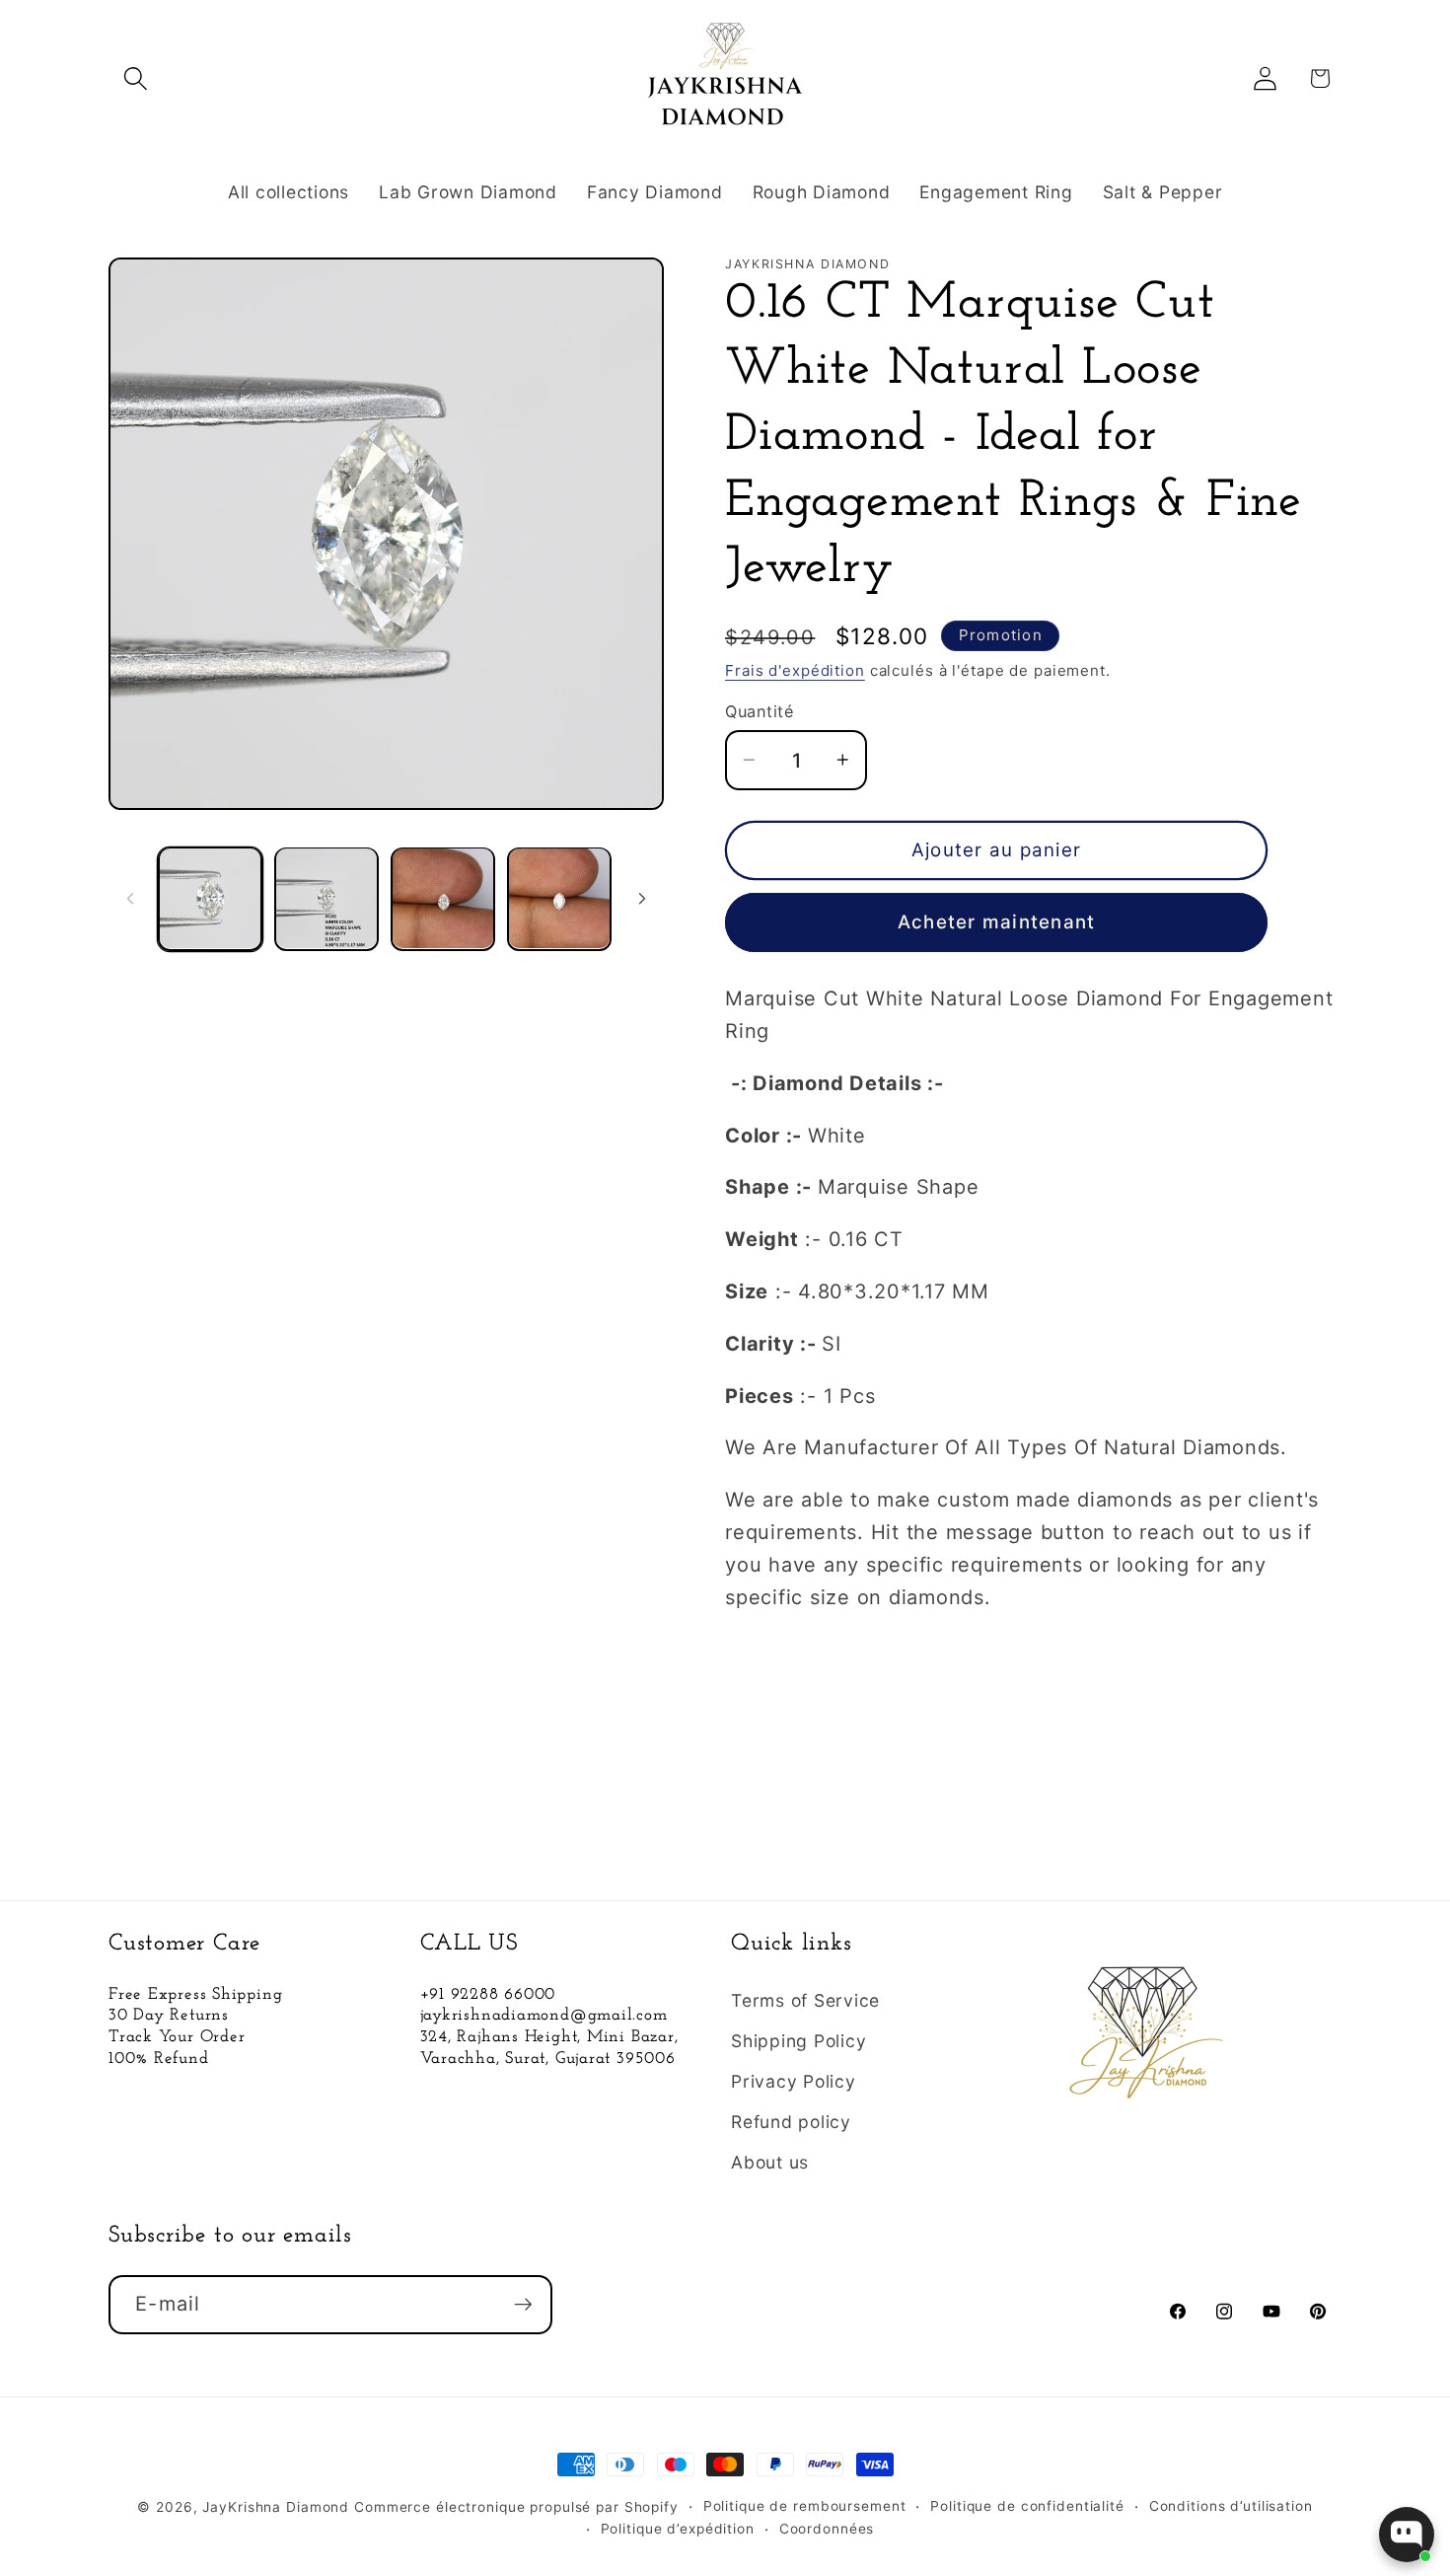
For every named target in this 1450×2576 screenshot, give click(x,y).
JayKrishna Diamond (276, 2507)
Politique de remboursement (805, 2506)
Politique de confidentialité (1027, 2506)
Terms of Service (805, 2000)
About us (770, 2162)
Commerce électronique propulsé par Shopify (516, 2507)
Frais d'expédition (795, 670)
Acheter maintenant (997, 922)
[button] (136, 78)
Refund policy (791, 2122)
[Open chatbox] (1407, 2535)
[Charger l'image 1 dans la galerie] (210, 899)
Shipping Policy (798, 2041)
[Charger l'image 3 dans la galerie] (443, 899)
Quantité (759, 711)
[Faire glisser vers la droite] (642, 899)
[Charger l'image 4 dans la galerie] (559, 899)
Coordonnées (827, 2529)
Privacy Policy (794, 2081)
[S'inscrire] (523, 2305)
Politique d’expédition (678, 2529)
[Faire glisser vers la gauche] (130, 899)
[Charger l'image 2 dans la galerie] (326, 899)
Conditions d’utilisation (1231, 2506)
